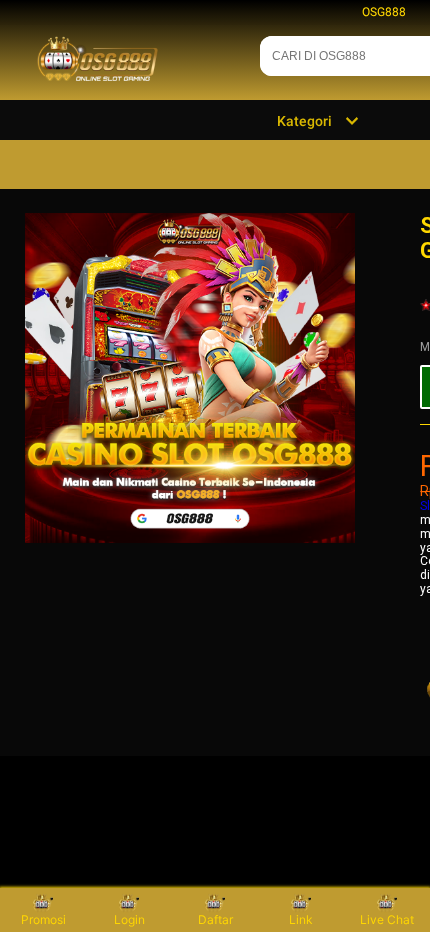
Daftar (215, 919)
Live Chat (387, 919)
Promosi (43, 919)
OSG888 (384, 12)
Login (129, 919)
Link (301, 919)
